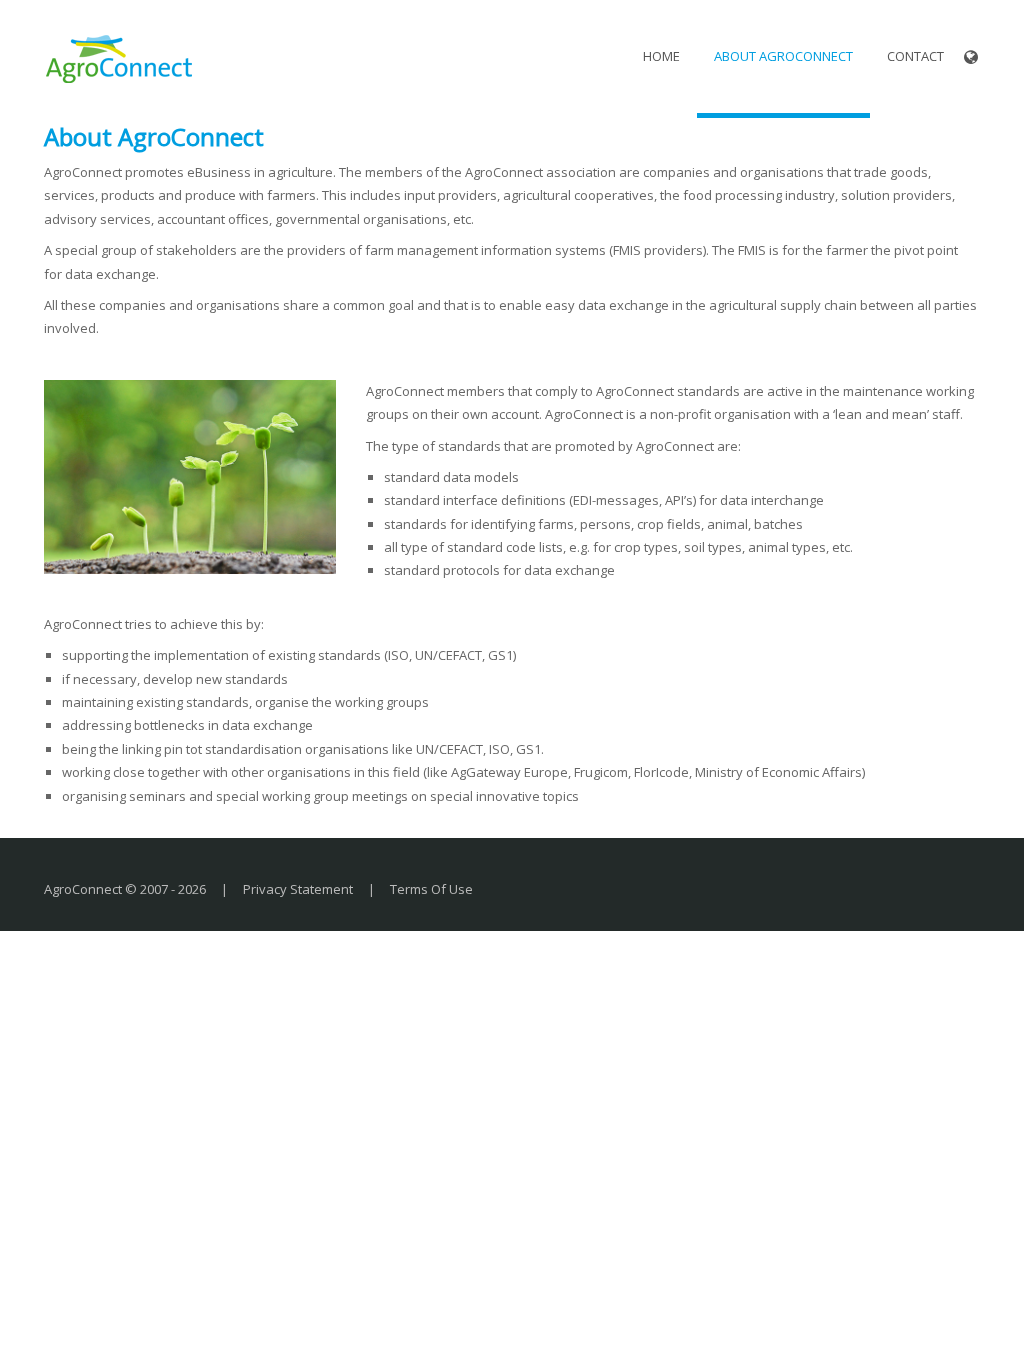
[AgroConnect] (119, 56)
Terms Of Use (431, 889)
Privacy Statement (298, 889)
